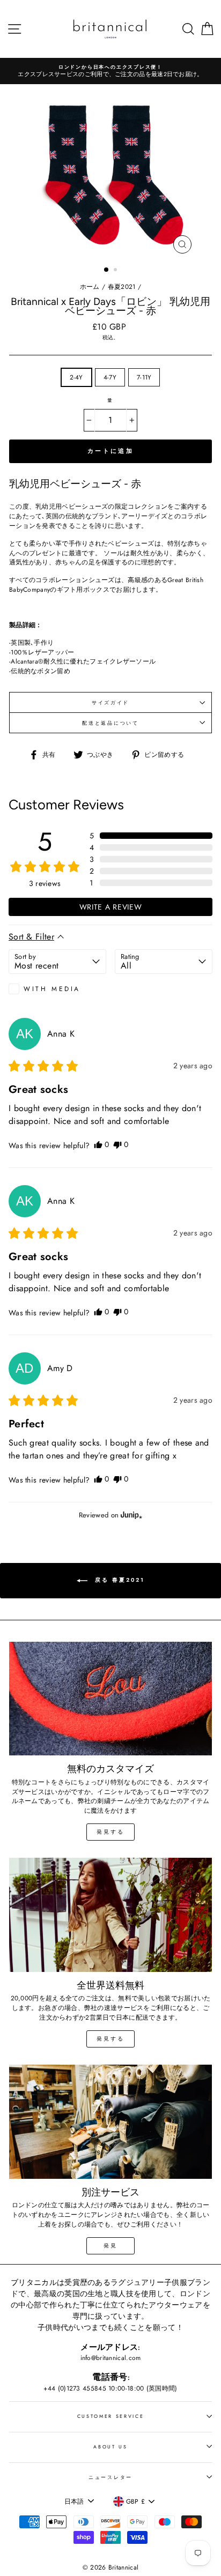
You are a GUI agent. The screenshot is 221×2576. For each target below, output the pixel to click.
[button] (151, 836)
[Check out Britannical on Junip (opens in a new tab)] (130, 1515)
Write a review (111, 907)
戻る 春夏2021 (118, 1580)
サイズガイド (110, 702)
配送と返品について (110, 723)
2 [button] (116, 271)
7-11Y (144, 377)
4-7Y (110, 377)
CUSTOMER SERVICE (111, 2416)
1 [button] (107, 270)
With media (52, 989)
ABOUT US (110, 2447)
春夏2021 (122, 286)
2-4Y (76, 377)
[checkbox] (57, 989)
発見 (110, 2246)
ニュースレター (110, 2477)
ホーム (90, 286)
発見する (110, 1832)
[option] (114, 71)
